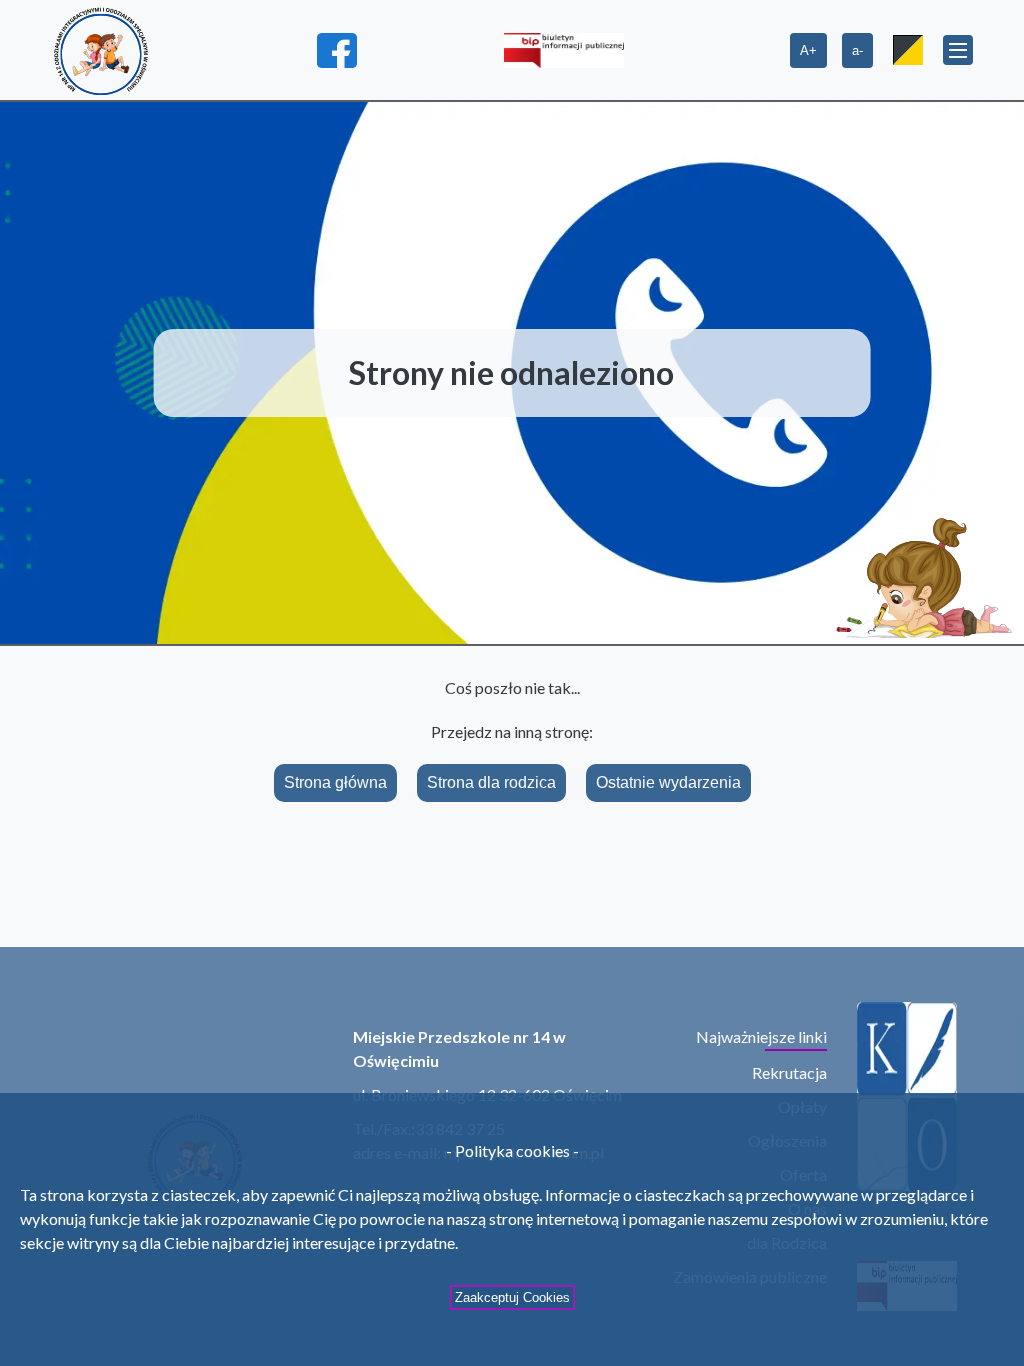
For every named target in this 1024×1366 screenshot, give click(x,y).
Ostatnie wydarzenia (668, 782)
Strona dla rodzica (491, 782)
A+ (808, 50)
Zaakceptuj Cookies (512, 1297)
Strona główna (335, 782)
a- (857, 50)
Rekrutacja (789, 1072)
